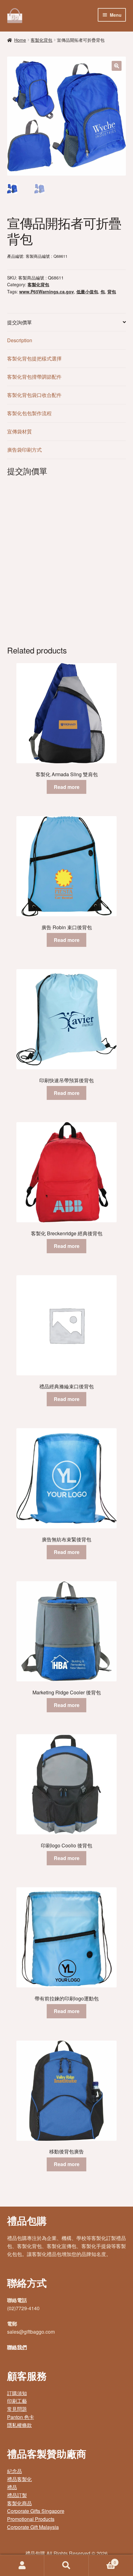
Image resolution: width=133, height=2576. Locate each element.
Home (20, 40)
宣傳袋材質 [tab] (19, 431)
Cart (102, 2560)
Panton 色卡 (21, 2417)
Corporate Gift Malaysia (33, 2527)
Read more (67, 787)
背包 (112, 292)
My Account (22, 2565)
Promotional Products (31, 2519)
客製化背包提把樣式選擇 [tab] (34, 358)
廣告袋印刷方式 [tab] (24, 450)
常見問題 (17, 2409)
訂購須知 (17, 2393)
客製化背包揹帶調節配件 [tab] (34, 377)
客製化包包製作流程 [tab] (29, 413)
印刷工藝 (17, 2401)
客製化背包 (41, 40)
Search (66, 2565)
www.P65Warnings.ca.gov (47, 292)
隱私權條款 (19, 2425)
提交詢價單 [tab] (19, 322)
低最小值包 (87, 292)
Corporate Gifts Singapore (36, 2511)
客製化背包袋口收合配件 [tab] (34, 395)
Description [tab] (20, 340)
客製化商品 (19, 2503)
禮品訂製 (17, 2495)
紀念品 (15, 2471)
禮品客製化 (19, 2479)
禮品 (12, 2487)
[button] (117, 66)
